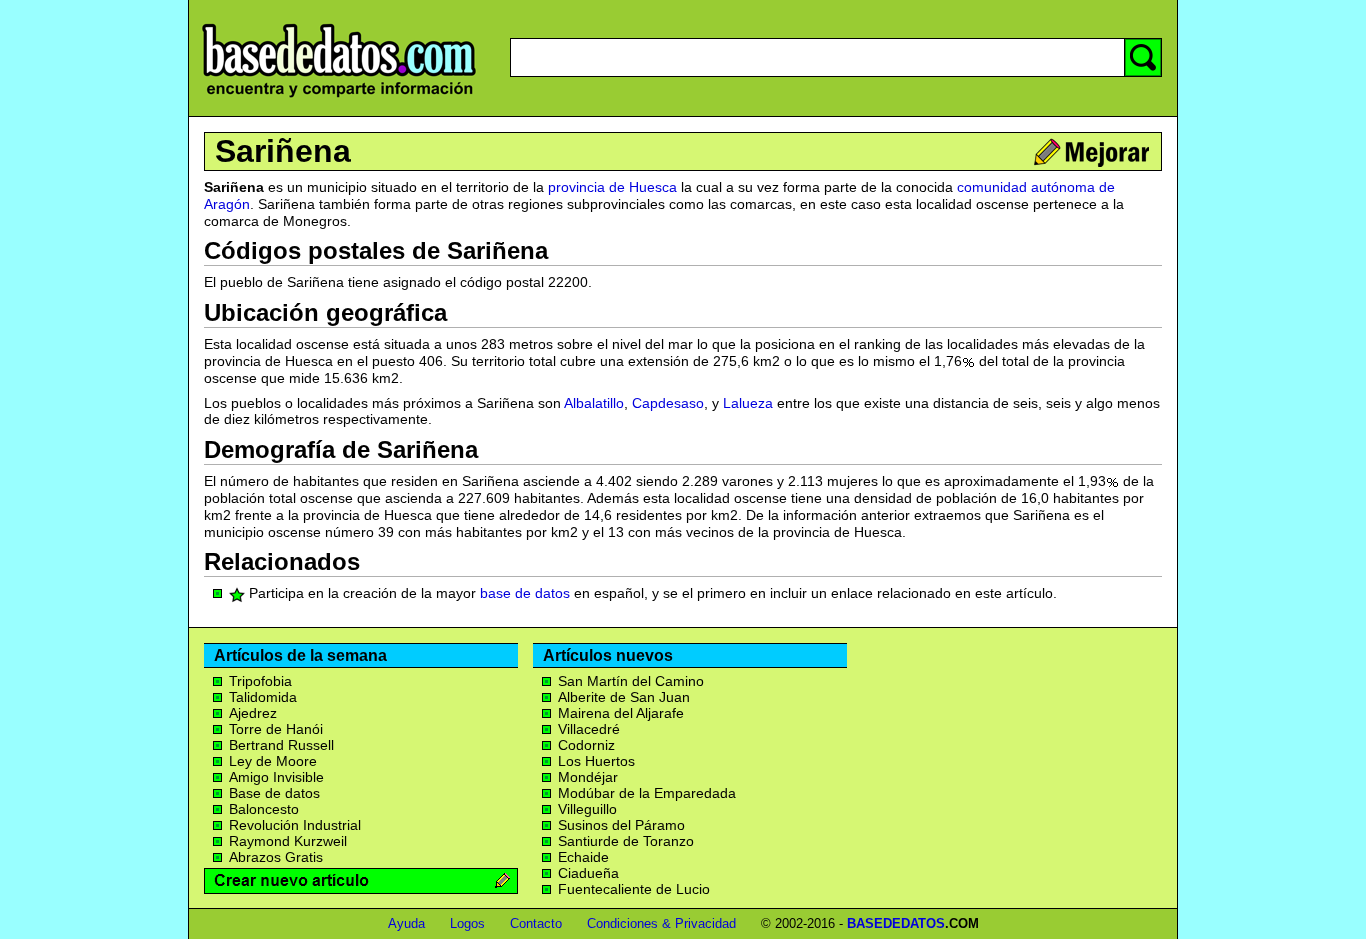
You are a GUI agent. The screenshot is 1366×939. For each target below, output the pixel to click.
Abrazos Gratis (276, 857)
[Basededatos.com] (339, 97)
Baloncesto (264, 809)
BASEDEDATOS (896, 923)
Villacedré (589, 729)
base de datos (525, 593)
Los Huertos (596, 761)
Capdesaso (668, 403)
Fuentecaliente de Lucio (634, 889)
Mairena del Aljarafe (621, 713)
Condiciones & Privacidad (661, 923)
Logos (467, 923)
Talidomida (263, 697)
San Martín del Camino (631, 681)
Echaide (583, 857)
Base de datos (274, 793)
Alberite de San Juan (624, 697)
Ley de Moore (273, 761)
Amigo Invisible (276, 777)
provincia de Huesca (612, 187)
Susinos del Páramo (621, 825)
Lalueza (748, 403)
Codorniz (586, 745)
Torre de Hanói (276, 729)
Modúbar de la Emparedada (647, 793)
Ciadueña (588, 873)
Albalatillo (594, 403)
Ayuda (406, 923)
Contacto (536, 923)
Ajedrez (253, 713)
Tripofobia (260, 681)
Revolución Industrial (295, 825)
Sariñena (283, 151)
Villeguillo (587, 809)
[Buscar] (1143, 57)
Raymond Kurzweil (288, 841)
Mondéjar (588, 777)
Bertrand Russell (281, 745)
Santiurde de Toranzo (626, 841)
